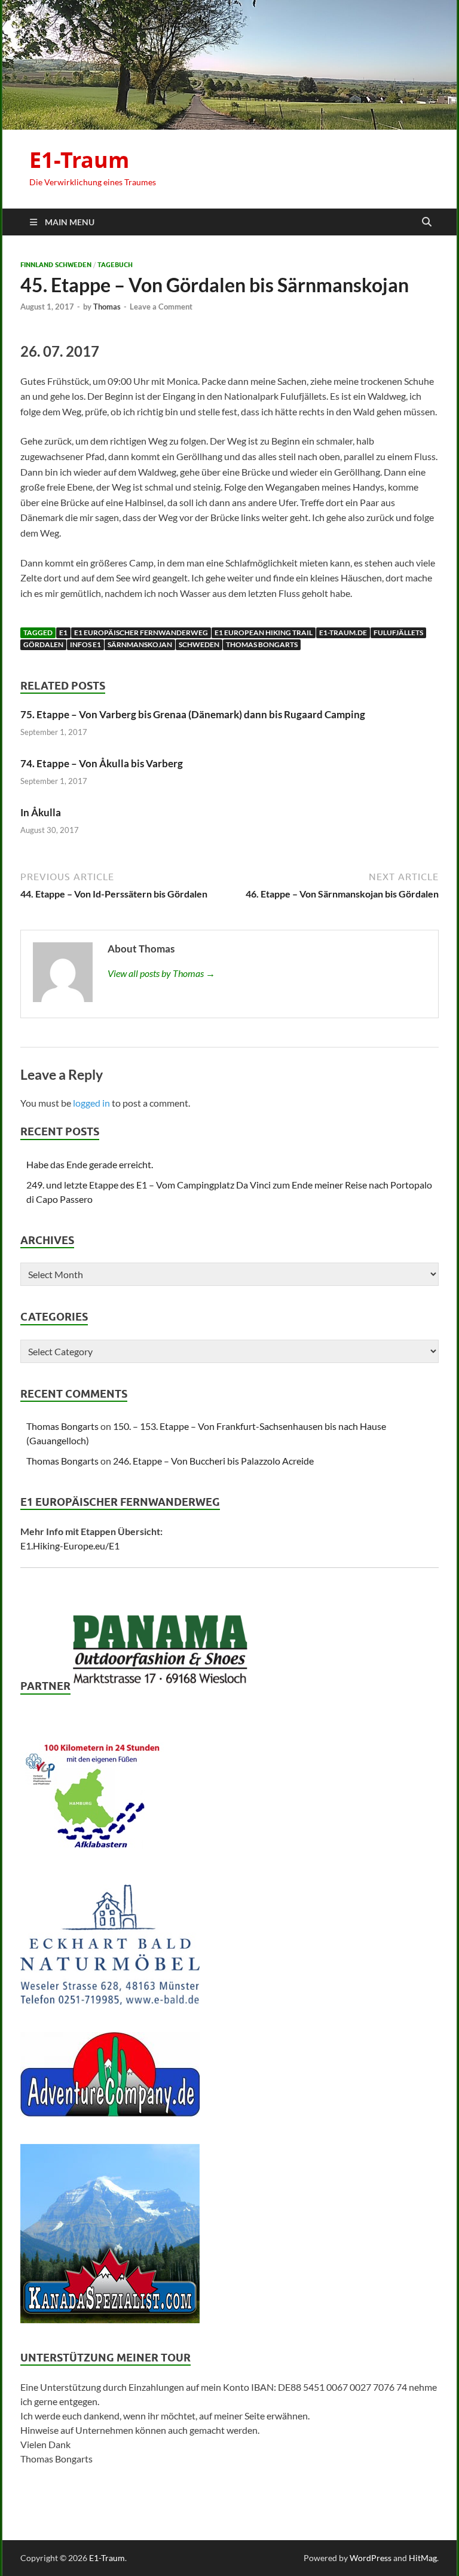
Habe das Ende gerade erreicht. (90, 1164)
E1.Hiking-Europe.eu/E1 (70, 1546)
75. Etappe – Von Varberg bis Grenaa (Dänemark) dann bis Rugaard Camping (193, 714)
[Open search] (427, 222)
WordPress (371, 2558)
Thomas (107, 307)
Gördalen (43, 644)
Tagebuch (115, 265)
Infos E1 (85, 644)
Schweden (199, 644)
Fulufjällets (398, 632)
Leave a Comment (161, 307)
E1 (63, 632)
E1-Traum (79, 160)
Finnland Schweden (56, 265)
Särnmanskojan (140, 644)
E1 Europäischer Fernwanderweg (141, 632)
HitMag (423, 2558)
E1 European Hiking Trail (264, 632)
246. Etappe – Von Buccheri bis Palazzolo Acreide (213, 1461)
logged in (91, 1103)
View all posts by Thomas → (161, 973)
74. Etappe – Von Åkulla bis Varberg (102, 763)
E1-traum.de (343, 632)
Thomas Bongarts (262, 644)
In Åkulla (41, 812)
